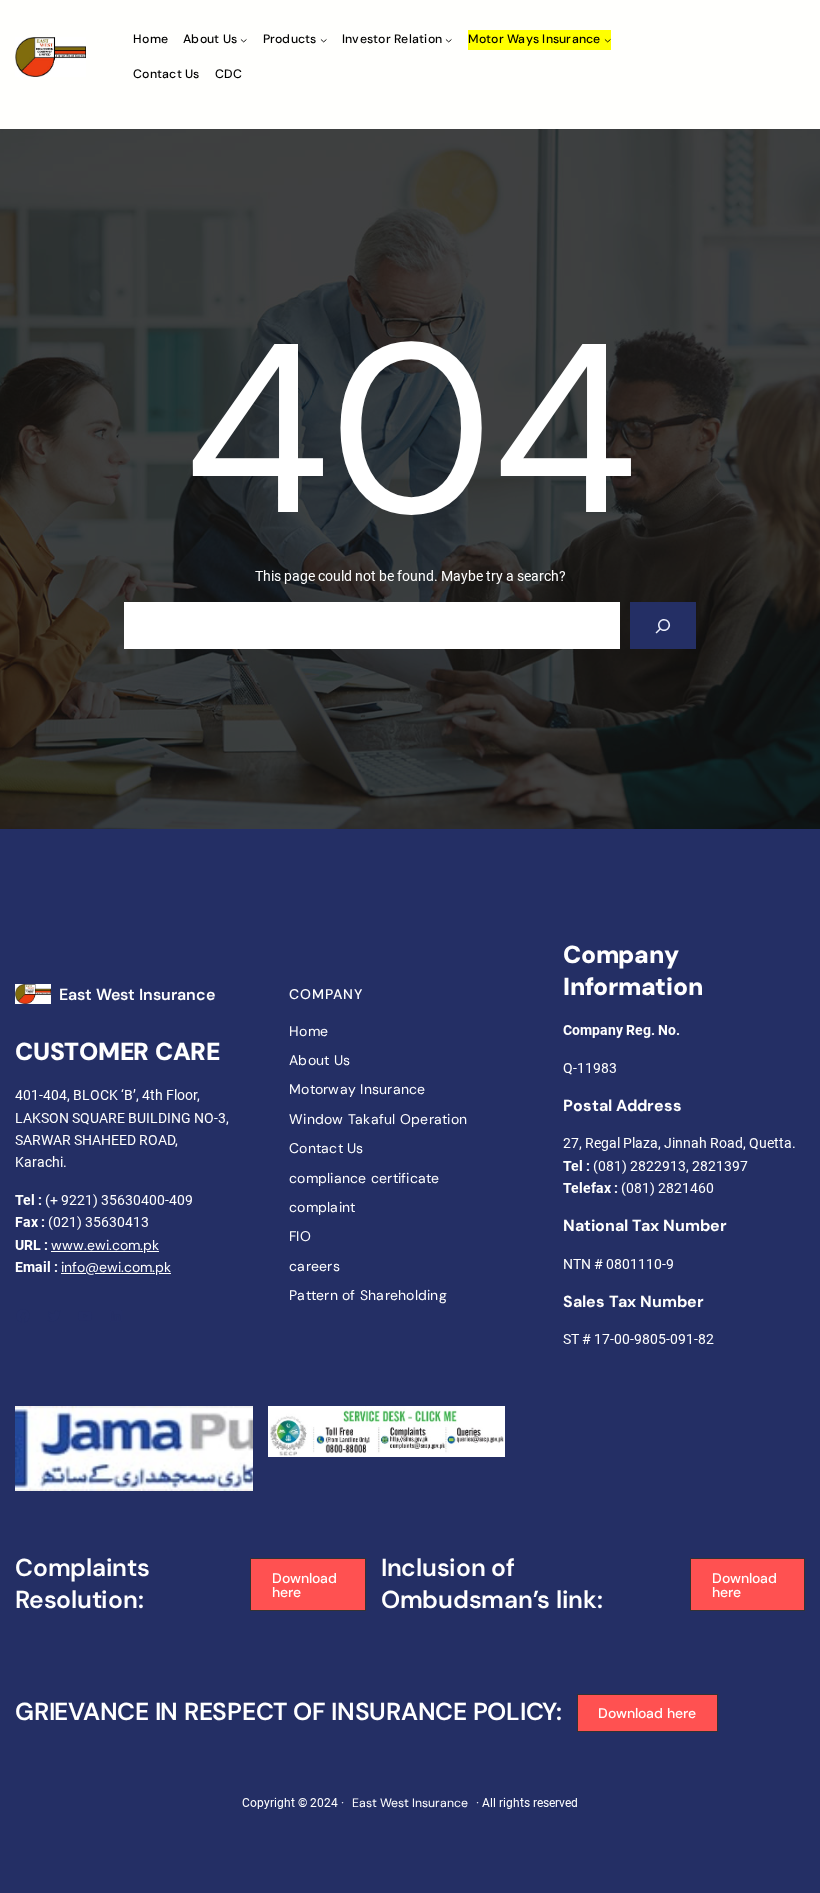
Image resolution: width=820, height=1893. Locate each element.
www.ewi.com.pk (105, 1245)
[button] (308, 1584)
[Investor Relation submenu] (448, 39)
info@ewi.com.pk (116, 1267)
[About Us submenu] (243, 39)
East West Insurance (137, 994)
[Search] (662, 625)
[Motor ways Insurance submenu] (607, 39)
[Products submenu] (323, 39)
